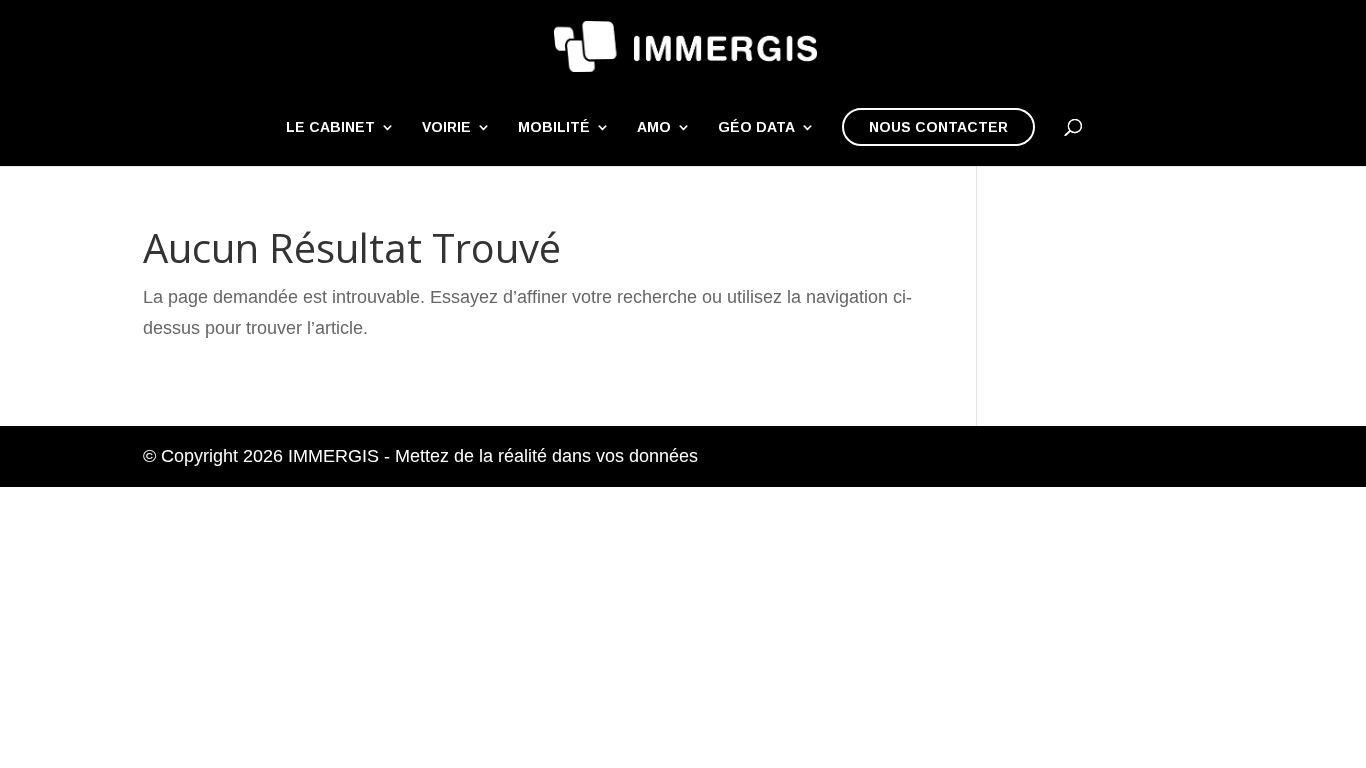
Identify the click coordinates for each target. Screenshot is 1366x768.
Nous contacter (938, 127)
